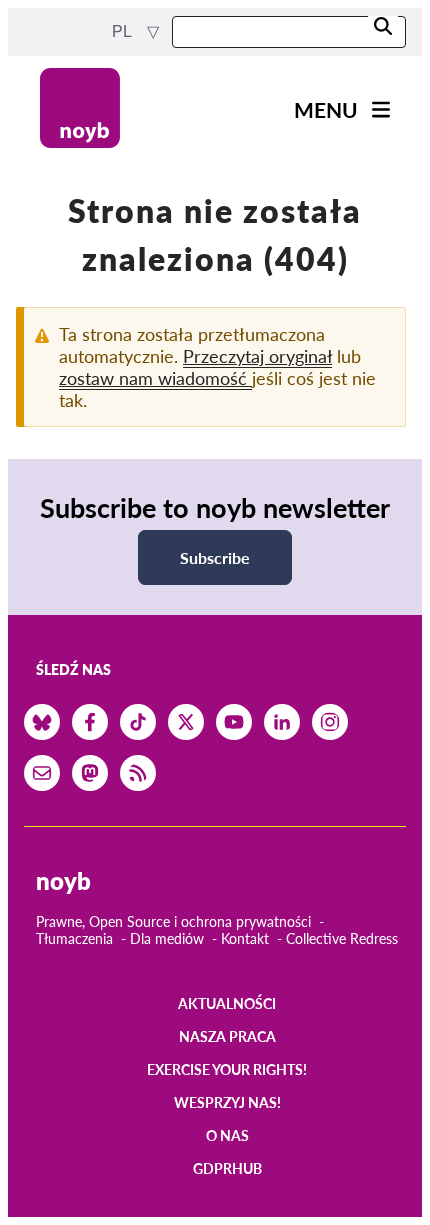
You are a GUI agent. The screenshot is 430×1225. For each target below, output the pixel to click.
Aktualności (227, 1003)
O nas (227, 1135)
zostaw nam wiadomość (155, 378)
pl (123, 31)
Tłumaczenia (74, 938)
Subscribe (215, 557)
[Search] (383, 27)
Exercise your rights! (227, 1069)
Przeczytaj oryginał (257, 356)
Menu (326, 109)
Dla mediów (167, 938)
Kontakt (245, 938)
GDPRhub (227, 1168)
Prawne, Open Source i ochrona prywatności (173, 921)
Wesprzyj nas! (227, 1102)
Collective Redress (342, 938)
